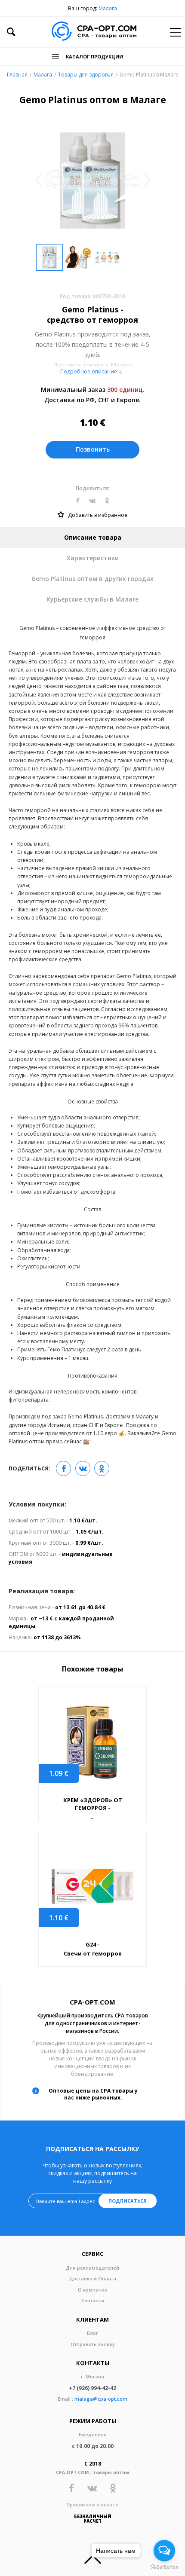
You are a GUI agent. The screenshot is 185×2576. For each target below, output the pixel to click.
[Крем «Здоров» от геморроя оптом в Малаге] (92, 1742)
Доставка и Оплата (93, 2278)
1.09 (59, 1773)
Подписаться (128, 2201)
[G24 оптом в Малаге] (92, 1887)
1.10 (59, 1918)
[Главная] (94, 32)
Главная (17, 75)
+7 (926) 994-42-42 (92, 2388)
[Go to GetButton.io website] (164, 2567)
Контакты (93, 2300)
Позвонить (93, 449)
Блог (92, 2333)
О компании (93, 2290)
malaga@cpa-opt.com (101, 2399)
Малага (108, 8)
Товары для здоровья (86, 75)
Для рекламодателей (92, 2268)
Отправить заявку (93, 2344)
